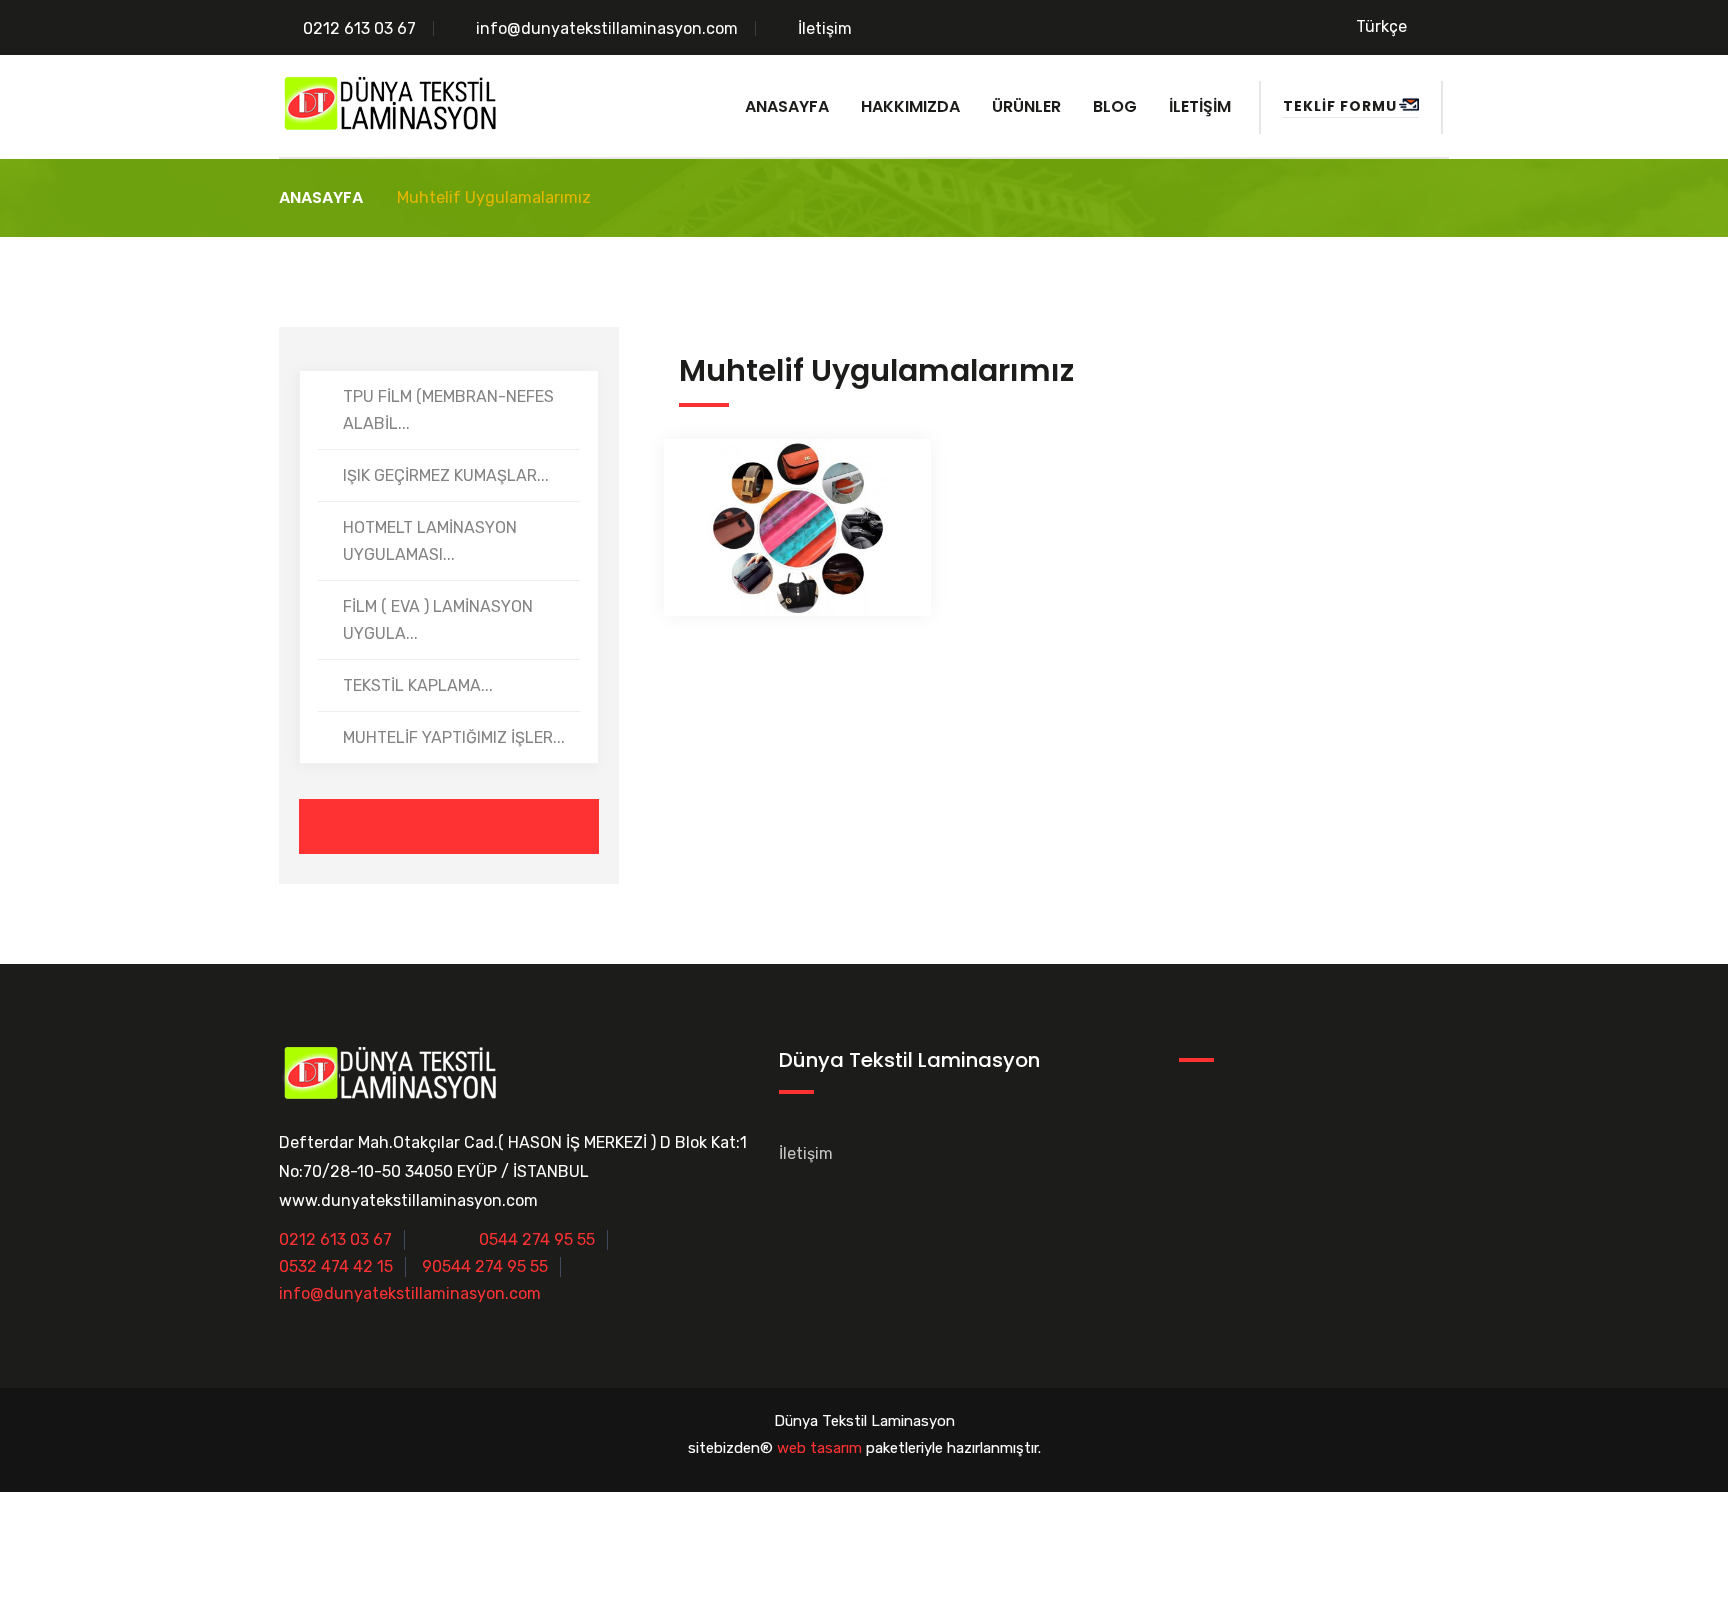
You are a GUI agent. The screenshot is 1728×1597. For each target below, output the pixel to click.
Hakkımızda (910, 106)
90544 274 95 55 (485, 1266)
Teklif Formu (1340, 106)
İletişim (825, 28)
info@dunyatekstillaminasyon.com (607, 28)
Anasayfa (787, 106)
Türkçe (1381, 26)
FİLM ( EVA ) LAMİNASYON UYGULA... (438, 620)
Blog (1115, 106)
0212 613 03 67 (359, 28)
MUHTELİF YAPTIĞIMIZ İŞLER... (454, 737)
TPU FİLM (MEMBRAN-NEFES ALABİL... (448, 410)
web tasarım (819, 1448)
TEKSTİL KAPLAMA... (418, 685)
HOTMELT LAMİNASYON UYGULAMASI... (430, 541)
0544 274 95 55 (537, 1239)
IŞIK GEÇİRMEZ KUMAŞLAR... (446, 475)
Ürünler (1026, 106)
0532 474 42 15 (336, 1266)
